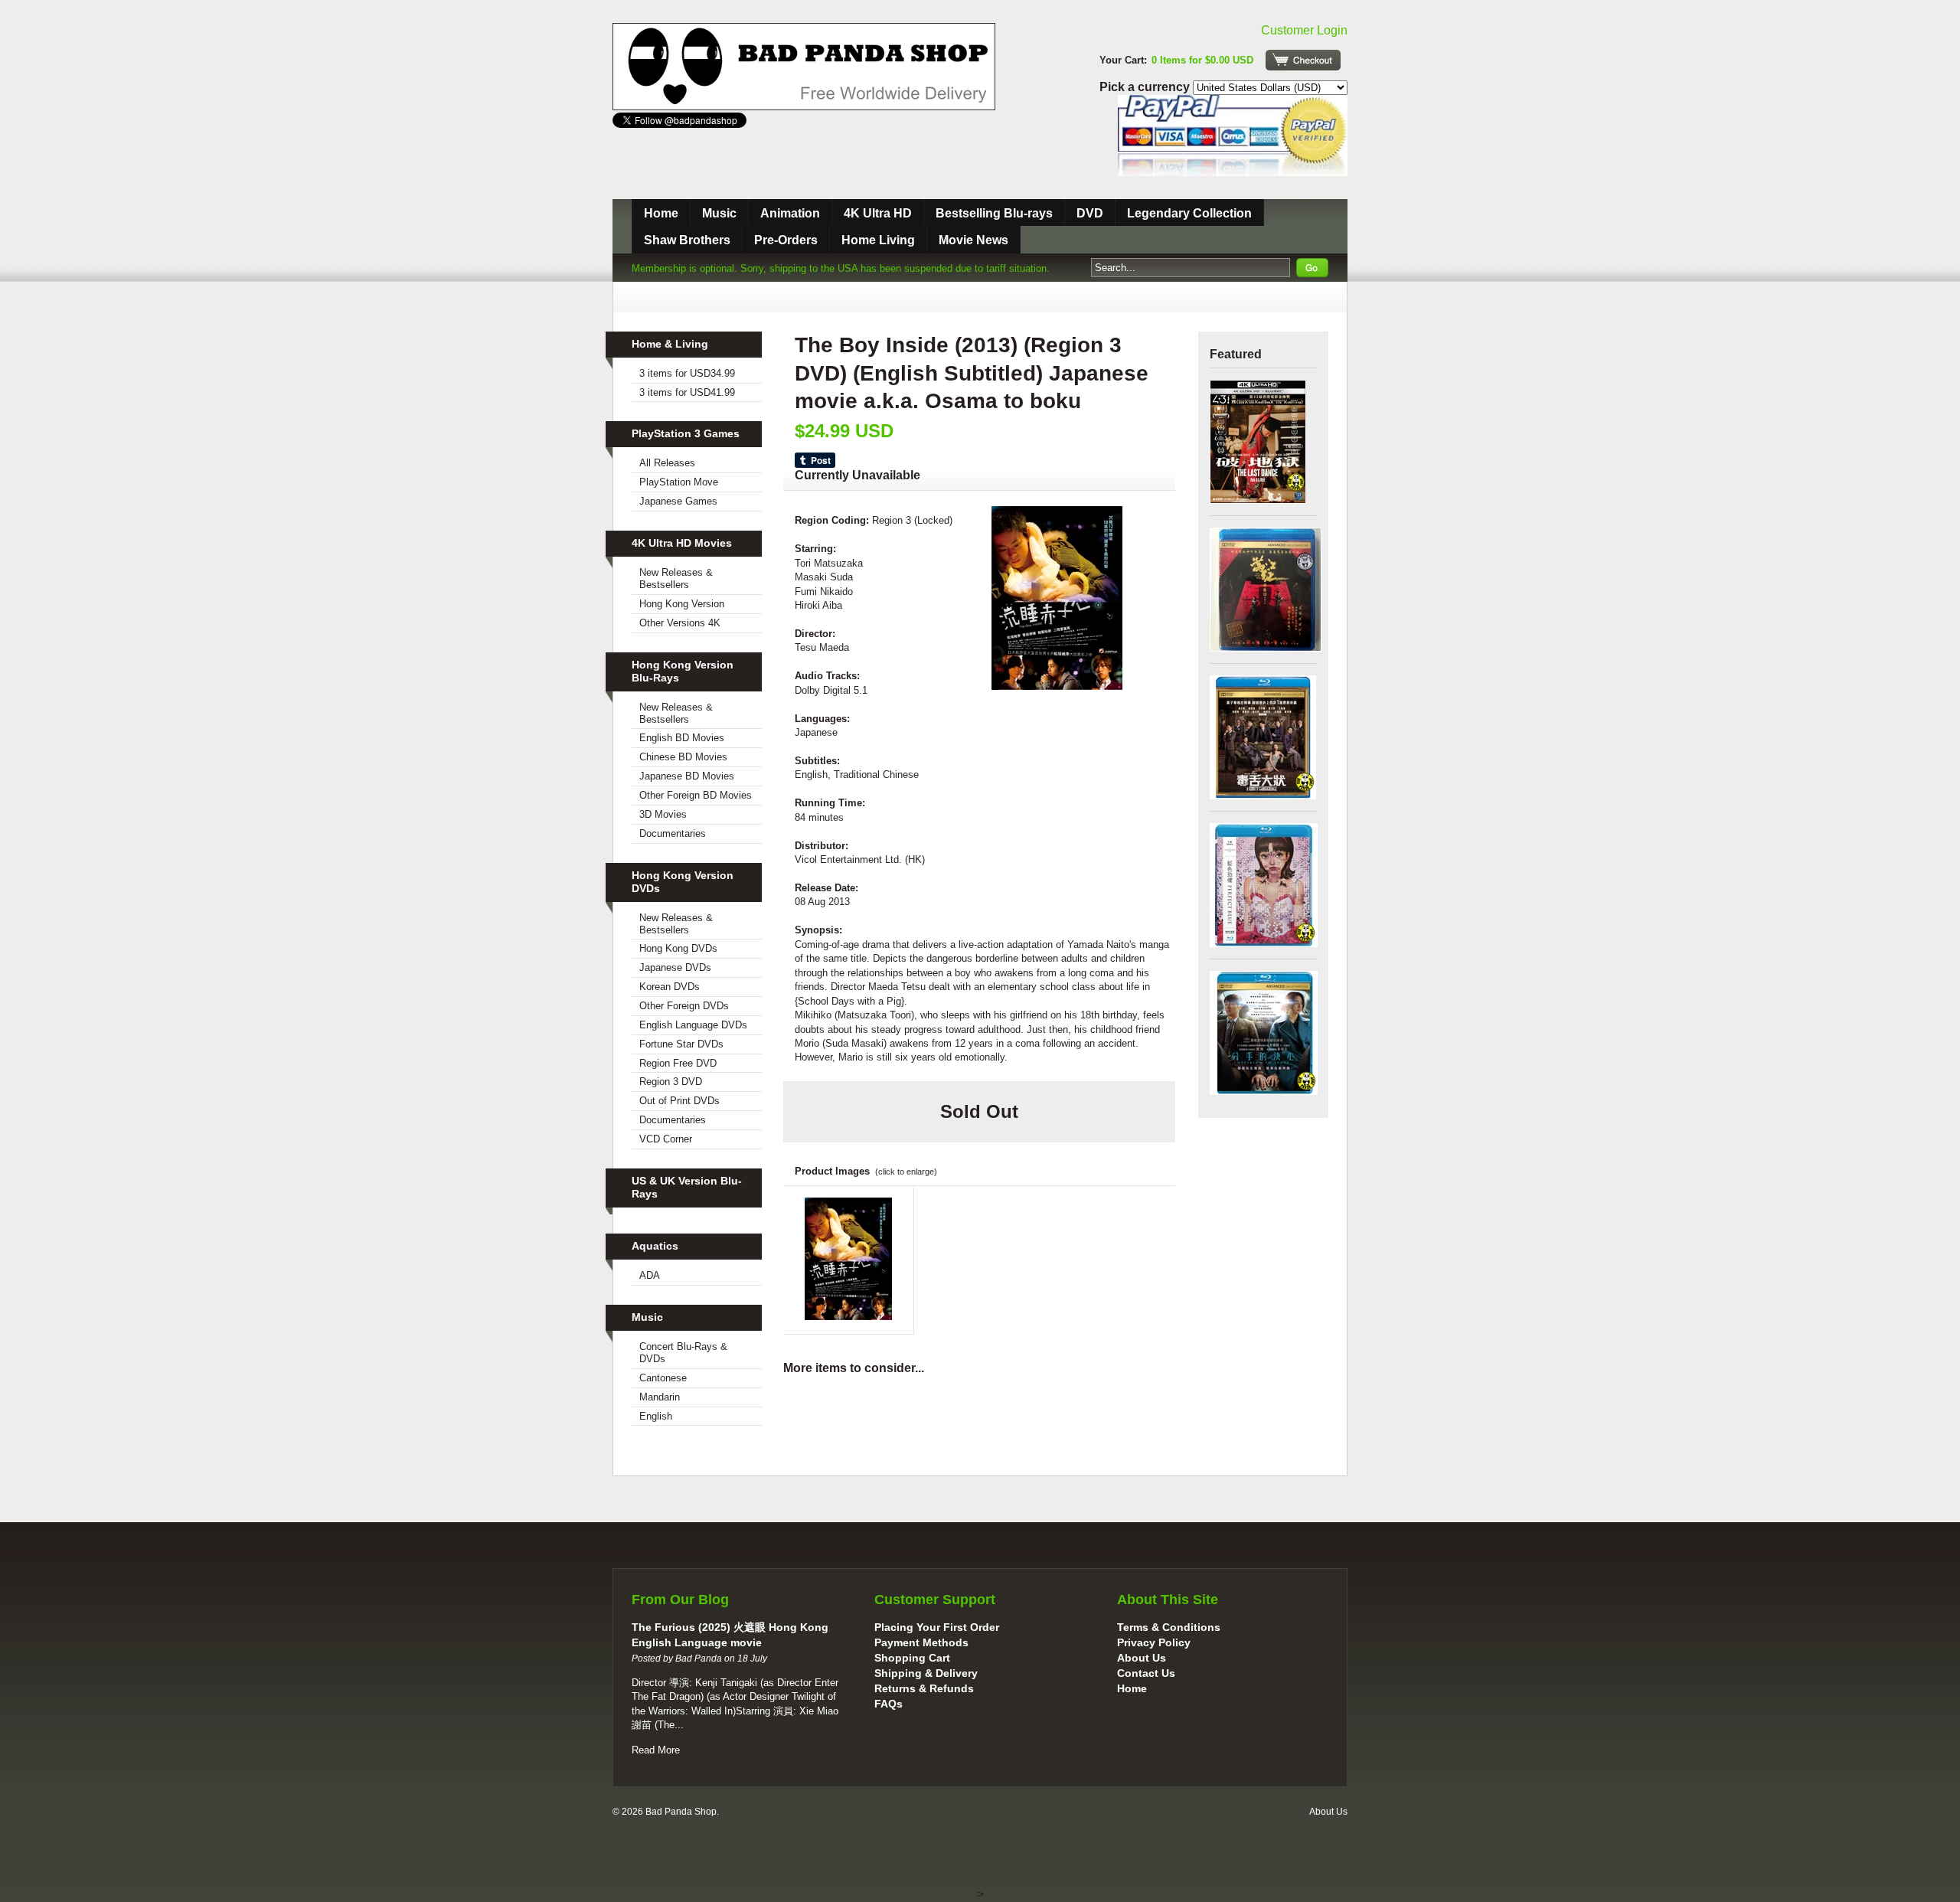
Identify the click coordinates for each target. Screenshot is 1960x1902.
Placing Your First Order (937, 1627)
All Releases (667, 463)
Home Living (878, 240)
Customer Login (1304, 30)
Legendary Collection (1189, 213)
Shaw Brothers (687, 240)
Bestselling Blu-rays (994, 213)
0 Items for (1202, 60)
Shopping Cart (912, 1658)
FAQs (889, 1704)
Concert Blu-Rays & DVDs (683, 1353)
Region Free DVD (678, 1063)
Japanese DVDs (675, 967)
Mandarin (660, 1397)
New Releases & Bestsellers (676, 578)
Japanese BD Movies (687, 776)
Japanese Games (678, 501)
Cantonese (663, 1378)
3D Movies (663, 814)
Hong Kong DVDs (678, 948)
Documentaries (673, 833)
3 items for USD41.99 (687, 392)
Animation (790, 213)
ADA (650, 1275)
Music (719, 213)
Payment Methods (921, 1642)
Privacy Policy (1154, 1642)
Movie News (973, 240)
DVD (1090, 213)
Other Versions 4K (680, 623)
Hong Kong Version (682, 604)
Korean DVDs (670, 987)
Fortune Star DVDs (681, 1044)
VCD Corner (666, 1139)
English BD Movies (682, 738)
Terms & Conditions (1169, 1627)
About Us (1142, 1658)
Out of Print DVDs (679, 1101)
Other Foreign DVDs (684, 1006)
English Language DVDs (693, 1025)
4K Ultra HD (878, 213)
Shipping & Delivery (926, 1673)
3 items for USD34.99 (687, 373)
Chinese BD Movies (683, 757)
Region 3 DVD (671, 1082)
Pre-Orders (786, 240)
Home (661, 213)
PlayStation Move (679, 482)
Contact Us (1146, 1673)
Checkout (1303, 60)
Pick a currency (1146, 87)
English (656, 1416)
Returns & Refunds (924, 1688)
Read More (656, 1750)
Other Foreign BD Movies (696, 795)
